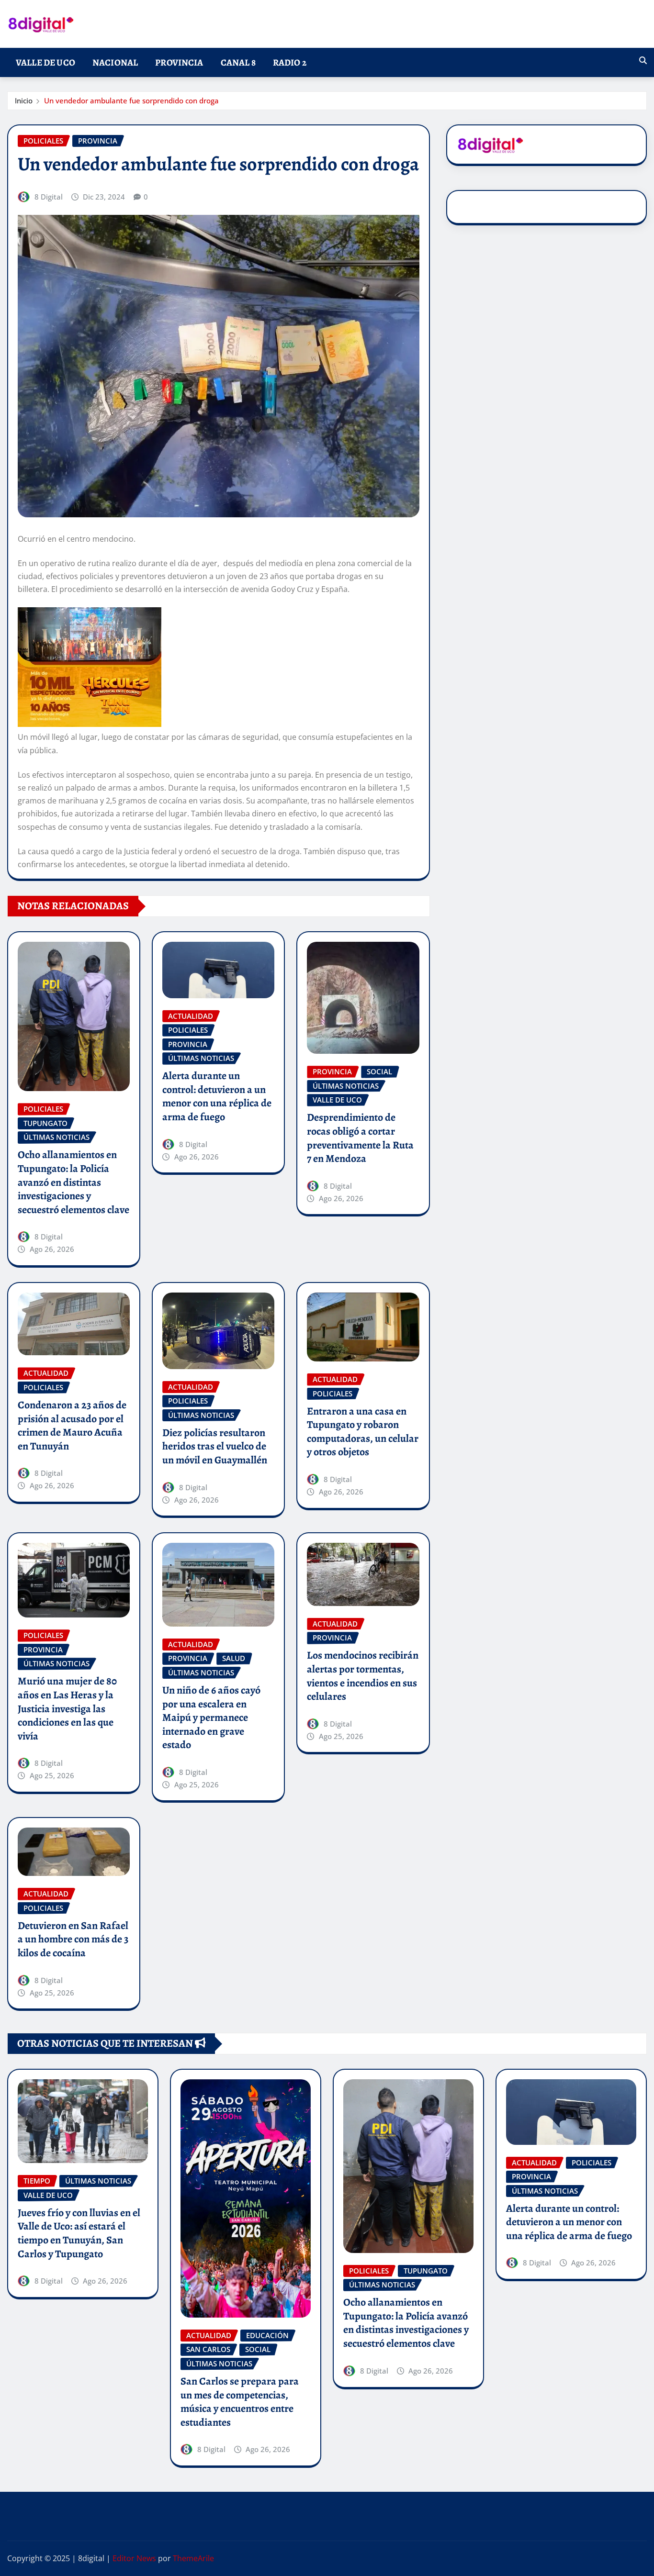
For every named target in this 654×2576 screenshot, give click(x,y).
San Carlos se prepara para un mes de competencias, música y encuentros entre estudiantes (240, 2402)
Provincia (179, 62)
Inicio (24, 100)
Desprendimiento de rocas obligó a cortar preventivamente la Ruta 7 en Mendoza (360, 1138)
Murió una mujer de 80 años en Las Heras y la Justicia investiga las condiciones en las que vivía (67, 1708)
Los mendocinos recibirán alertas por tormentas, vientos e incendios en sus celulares (363, 1676)
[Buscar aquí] (643, 60)
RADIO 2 (290, 62)
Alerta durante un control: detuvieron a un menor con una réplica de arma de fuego (217, 1096)
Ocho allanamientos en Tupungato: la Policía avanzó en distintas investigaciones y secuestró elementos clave (73, 1182)
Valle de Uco (45, 62)
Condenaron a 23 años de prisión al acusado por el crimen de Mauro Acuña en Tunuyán (72, 1426)
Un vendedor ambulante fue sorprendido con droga (131, 100)
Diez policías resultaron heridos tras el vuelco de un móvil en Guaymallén (215, 1446)
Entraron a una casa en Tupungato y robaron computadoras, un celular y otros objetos (363, 1432)
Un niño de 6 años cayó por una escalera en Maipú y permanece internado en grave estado (211, 1717)
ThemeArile (193, 2558)
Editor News (134, 2558)
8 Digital (49, 197)
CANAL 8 (238, 62)
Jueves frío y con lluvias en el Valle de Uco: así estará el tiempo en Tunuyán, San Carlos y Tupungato (79, 2233)
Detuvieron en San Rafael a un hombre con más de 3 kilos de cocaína (73, 1939)
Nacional (115, 62)
